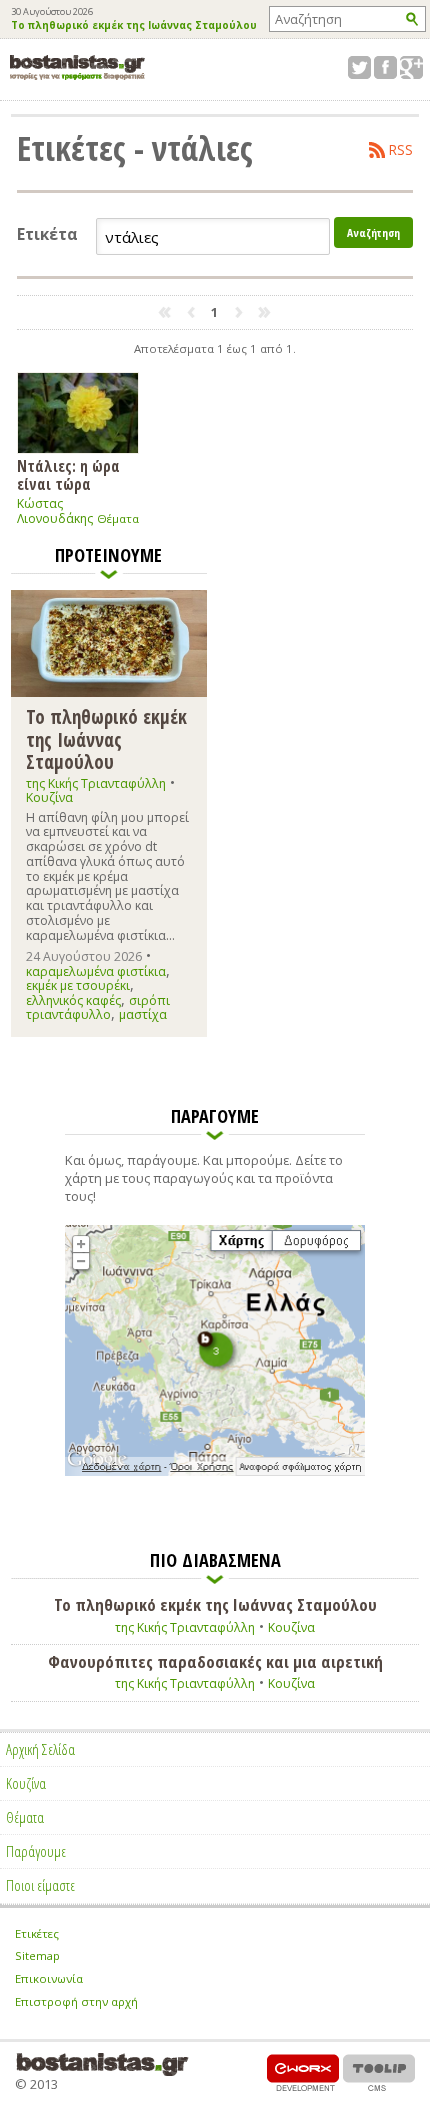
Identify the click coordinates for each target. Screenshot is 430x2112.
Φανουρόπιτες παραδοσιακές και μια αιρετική (215, 1662)
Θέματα (118, 518)
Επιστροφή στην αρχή (76, 2001)
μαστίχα (143, 1014)
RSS (401, 150)
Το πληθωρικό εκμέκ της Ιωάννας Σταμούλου (134, 26)
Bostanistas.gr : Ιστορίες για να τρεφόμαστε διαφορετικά (77, 67)
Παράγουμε (36, 1851)
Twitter (359, 67)
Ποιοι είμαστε (40, 1885)
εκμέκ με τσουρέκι (78, 985)
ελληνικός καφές (73, 1000)
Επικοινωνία (49, 1978)
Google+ (411, 67)
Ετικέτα (47, 234)
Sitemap (37, 1955)
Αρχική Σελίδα (40, 1749)
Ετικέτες (37, 1933)
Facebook (385, 67)
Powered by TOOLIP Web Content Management (379, 2072)
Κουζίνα (49, 797)
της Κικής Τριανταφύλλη (96, 783)
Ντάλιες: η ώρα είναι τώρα (68, 474)
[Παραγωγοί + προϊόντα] (215, 1472)
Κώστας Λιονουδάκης (55, 511)
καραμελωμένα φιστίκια (96, 971)
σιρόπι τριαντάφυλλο (98, 1007)
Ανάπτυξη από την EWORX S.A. (303, 2072)
